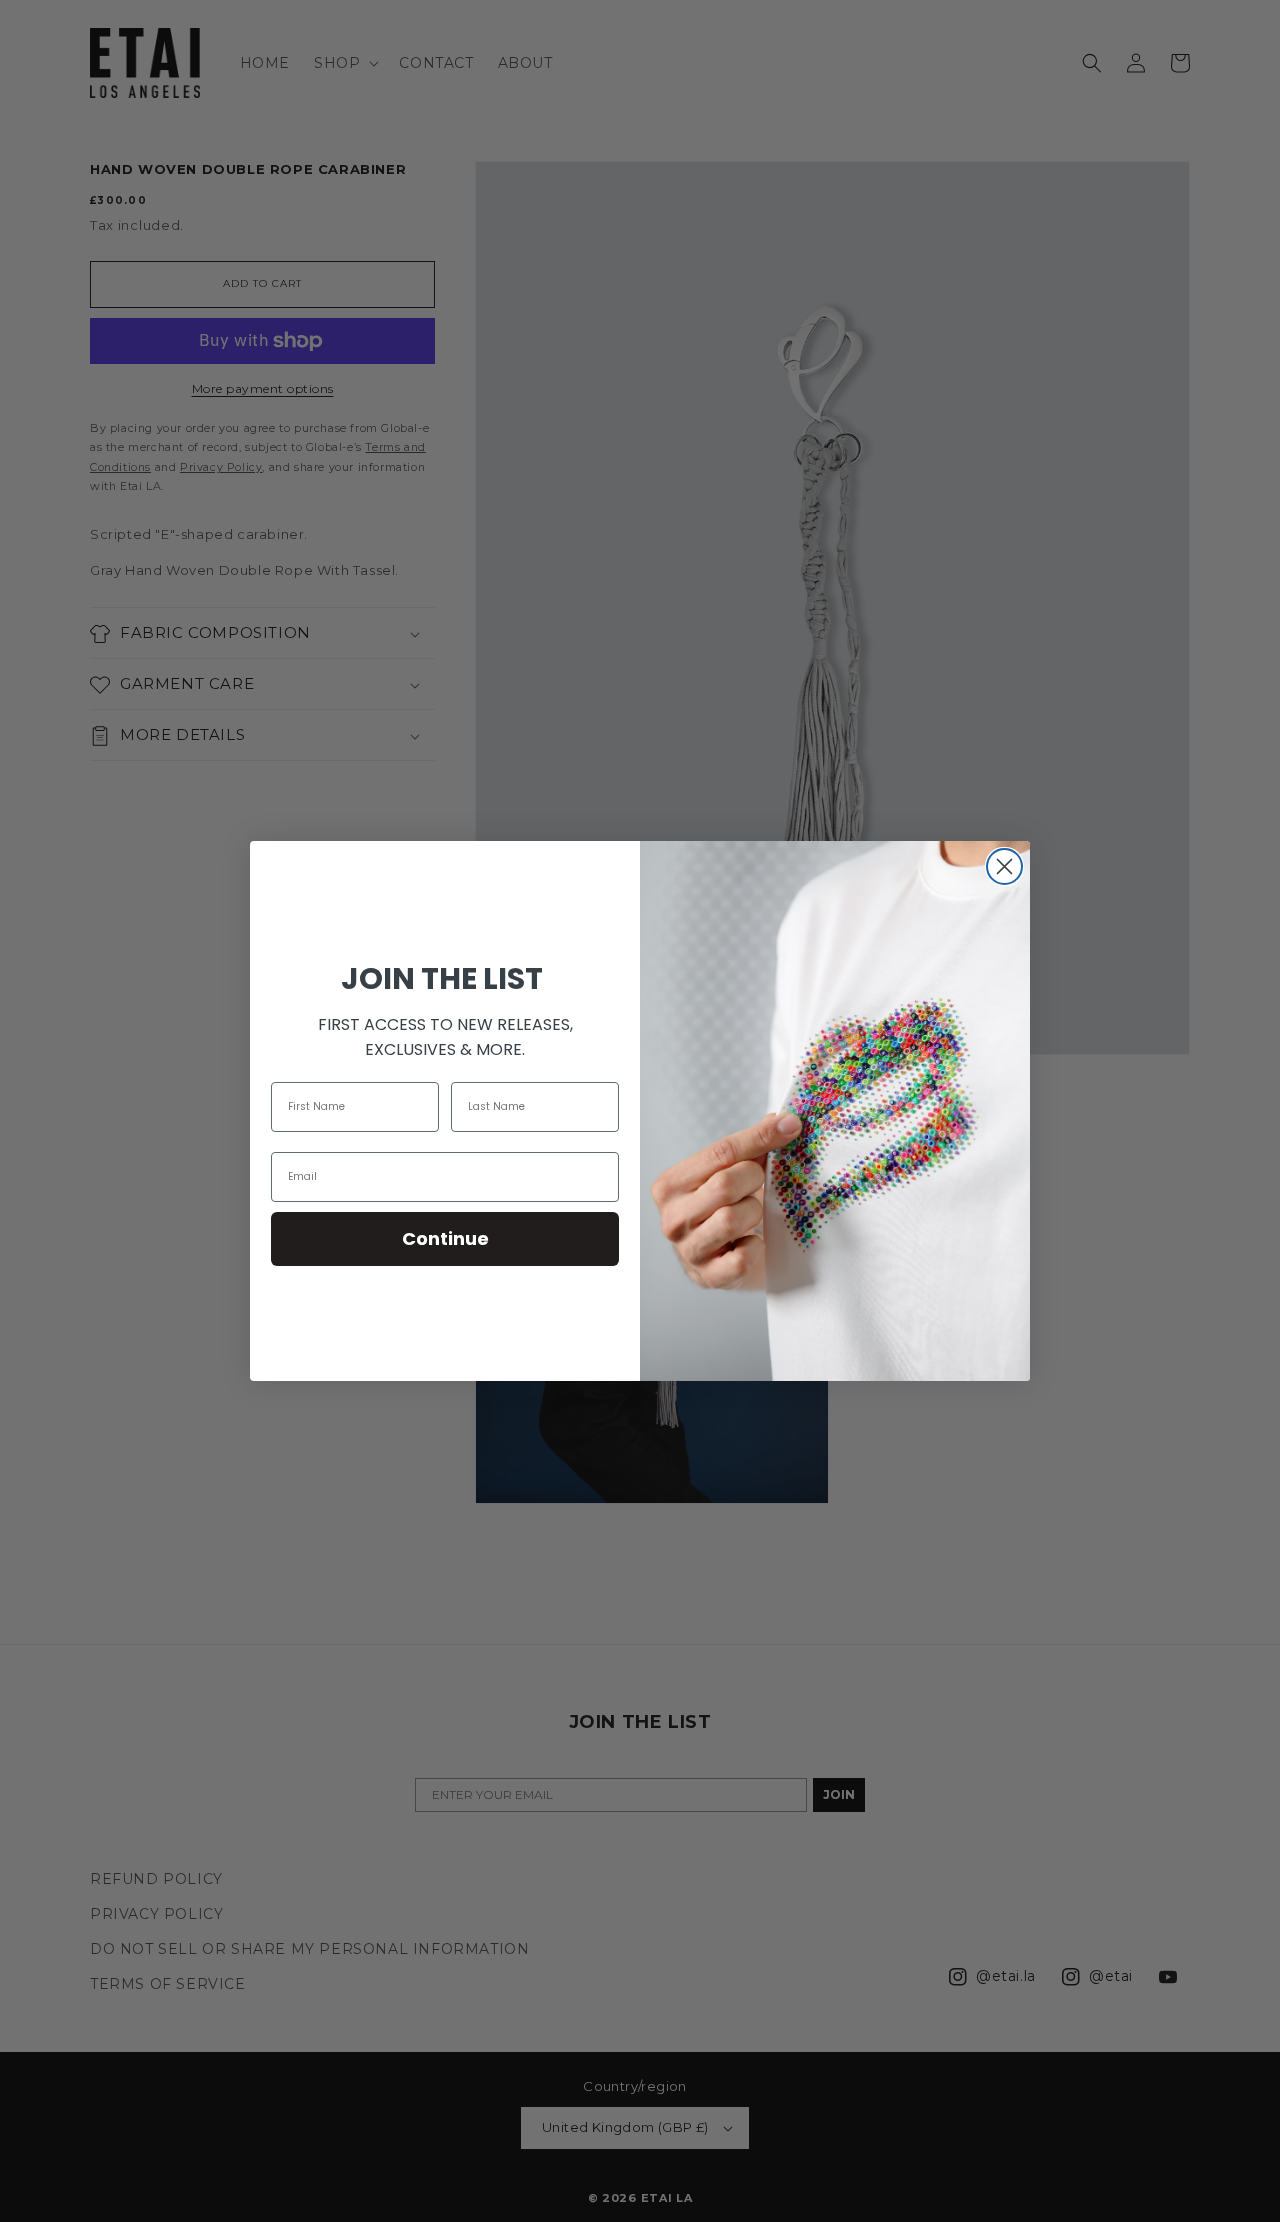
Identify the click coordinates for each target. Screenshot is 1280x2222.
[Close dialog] (1004, 866)
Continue (445, 1238)
